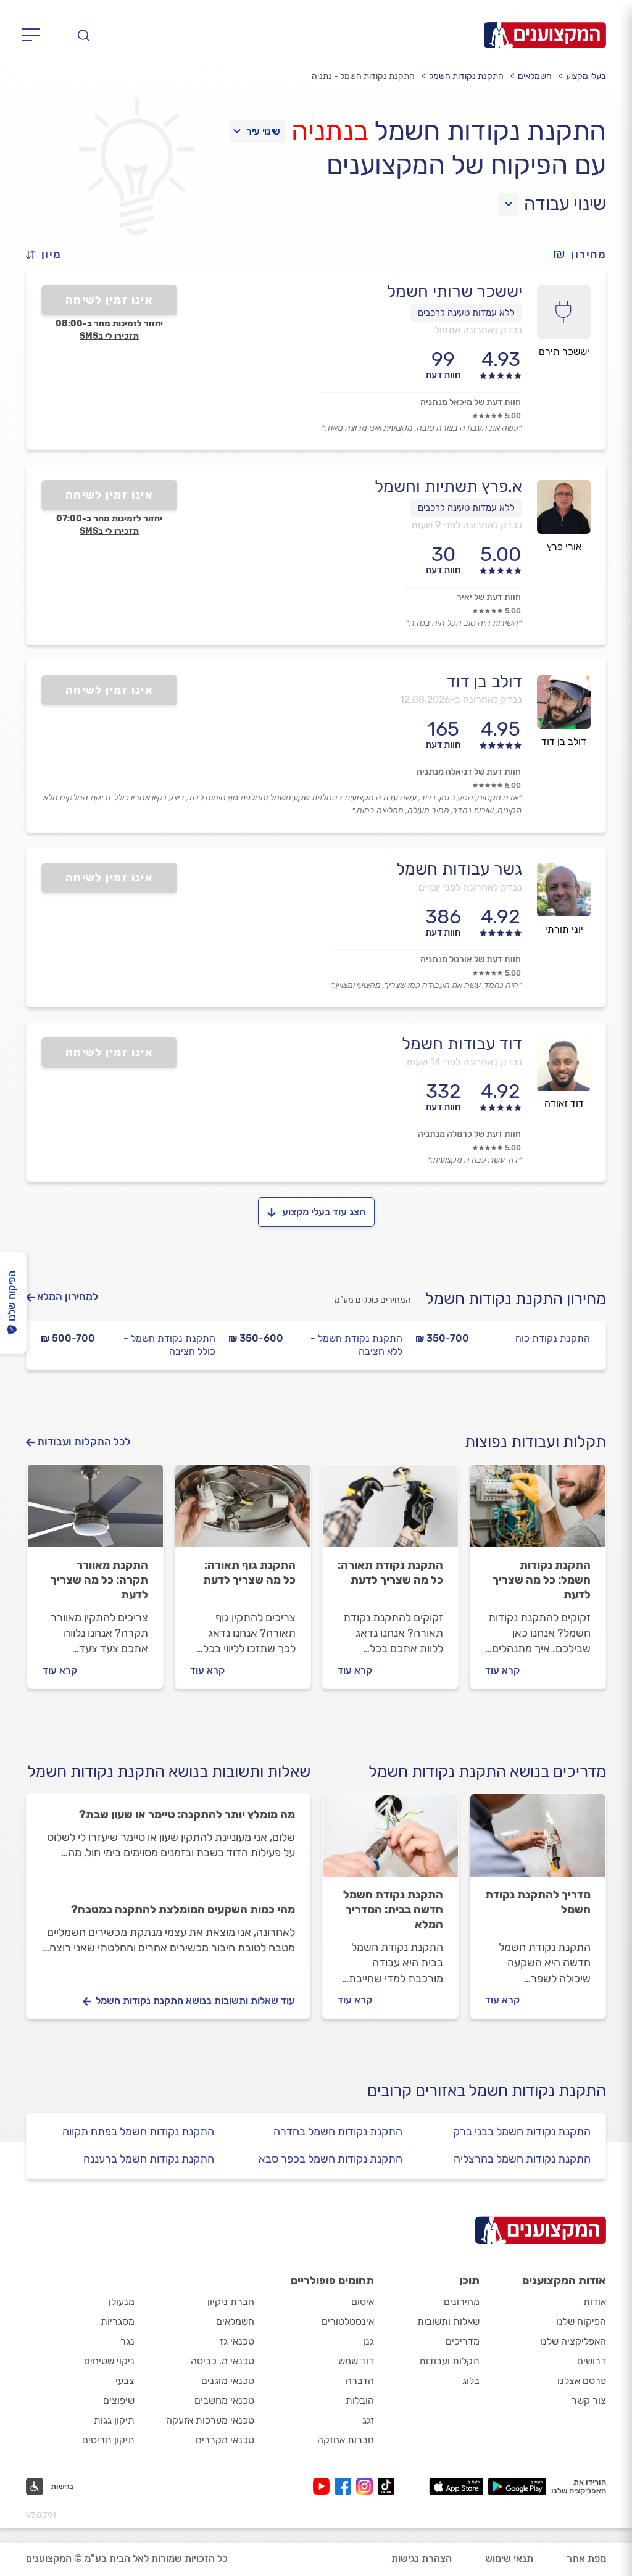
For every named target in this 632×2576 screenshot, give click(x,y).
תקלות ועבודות (449, 2361)
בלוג (471, 2381)
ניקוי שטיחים (109, 2361)
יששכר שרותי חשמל (455, 291)
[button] (49, 255)
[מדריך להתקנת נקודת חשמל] (538, 1841)
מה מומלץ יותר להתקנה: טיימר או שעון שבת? (187, 1814)
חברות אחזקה (346, 2440)
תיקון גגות (114, 2420)
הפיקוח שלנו (581, 2321)
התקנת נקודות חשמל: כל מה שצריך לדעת (542, 1580)
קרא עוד (502, 1670)
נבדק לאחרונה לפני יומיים (470, 887)
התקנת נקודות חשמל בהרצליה (522, 2159)
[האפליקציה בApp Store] (456, 2487)
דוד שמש (356, 2361)
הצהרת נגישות (422, 2558)
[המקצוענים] (545, 35)
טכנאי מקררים (225, 2440)
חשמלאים (535, 76)
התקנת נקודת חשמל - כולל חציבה (169, 1345)
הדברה (360, 2381)
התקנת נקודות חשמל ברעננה (149, 2159)
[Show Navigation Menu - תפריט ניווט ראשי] (35, 35)
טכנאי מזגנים (228, 2381)
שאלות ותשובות (448, 2321)
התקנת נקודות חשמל (466, 76)
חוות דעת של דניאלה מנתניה (469, 772)
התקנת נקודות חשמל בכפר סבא (331, 2159)
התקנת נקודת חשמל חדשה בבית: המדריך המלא (393, 1909)
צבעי (125, 2381)
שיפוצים (119, 2400)
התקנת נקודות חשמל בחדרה (338, 2132)
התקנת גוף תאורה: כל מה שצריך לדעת (249, 1573)
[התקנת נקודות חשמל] (538, 1511)
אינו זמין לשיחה (110, 300)
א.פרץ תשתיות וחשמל (448, 486)
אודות (595, 2302)
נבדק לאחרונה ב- (461, 700)
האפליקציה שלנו (573, 2341)
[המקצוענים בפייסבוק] (345, 2486)
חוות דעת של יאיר (489, 597)
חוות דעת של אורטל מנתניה (471, 959)
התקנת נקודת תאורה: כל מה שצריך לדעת (390, 1573)
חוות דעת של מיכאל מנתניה (471, 402)
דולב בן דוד (484, 681)
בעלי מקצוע (586, 76)
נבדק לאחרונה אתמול (478, 330)
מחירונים (462, 2302)
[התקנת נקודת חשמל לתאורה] (390, 1511)
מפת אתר (586, 2558)
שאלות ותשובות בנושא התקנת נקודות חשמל (169, 1772)
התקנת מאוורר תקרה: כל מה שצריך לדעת (99, 1580)
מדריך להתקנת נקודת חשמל (538, 1902)
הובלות (360, 2400)
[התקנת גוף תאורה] (243, 1511)
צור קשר (589, 2400)
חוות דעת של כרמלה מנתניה (469, 1134)
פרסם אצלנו (582, 2381)
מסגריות (118, 2321)
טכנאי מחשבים (224, 2400)
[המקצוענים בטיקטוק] (386, 2486)
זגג (368, 2420)
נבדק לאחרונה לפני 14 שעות (464, 1062)
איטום (363, 2302)
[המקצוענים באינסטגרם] (367, 2486)
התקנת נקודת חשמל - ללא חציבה (356, 1345)
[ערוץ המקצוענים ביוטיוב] (324, 2486)
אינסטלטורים (348, 2321)
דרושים (592, 2361)
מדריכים (463, 2341)
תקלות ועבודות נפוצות (535, 1442)
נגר (127, 2341)
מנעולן (122, 2302)
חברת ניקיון (231, 2302)
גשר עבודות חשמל (459, 869)
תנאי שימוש (509, 2558)
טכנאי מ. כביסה (222, 2361)
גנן (368, 2341)
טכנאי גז (237, 2341)
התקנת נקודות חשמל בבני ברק (522, 2132)
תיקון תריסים (108, 2440)
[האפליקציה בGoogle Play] (518, 2487)
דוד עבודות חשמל (462, 1044)
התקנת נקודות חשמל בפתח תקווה (138, 2132)
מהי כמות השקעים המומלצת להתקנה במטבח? (183, 1909)
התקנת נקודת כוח (553, 1338)
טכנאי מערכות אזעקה (210, 2420)
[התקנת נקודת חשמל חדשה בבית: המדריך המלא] (390, 1841)
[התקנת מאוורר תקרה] (95, 1511)
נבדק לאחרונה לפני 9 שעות (467, 525)
